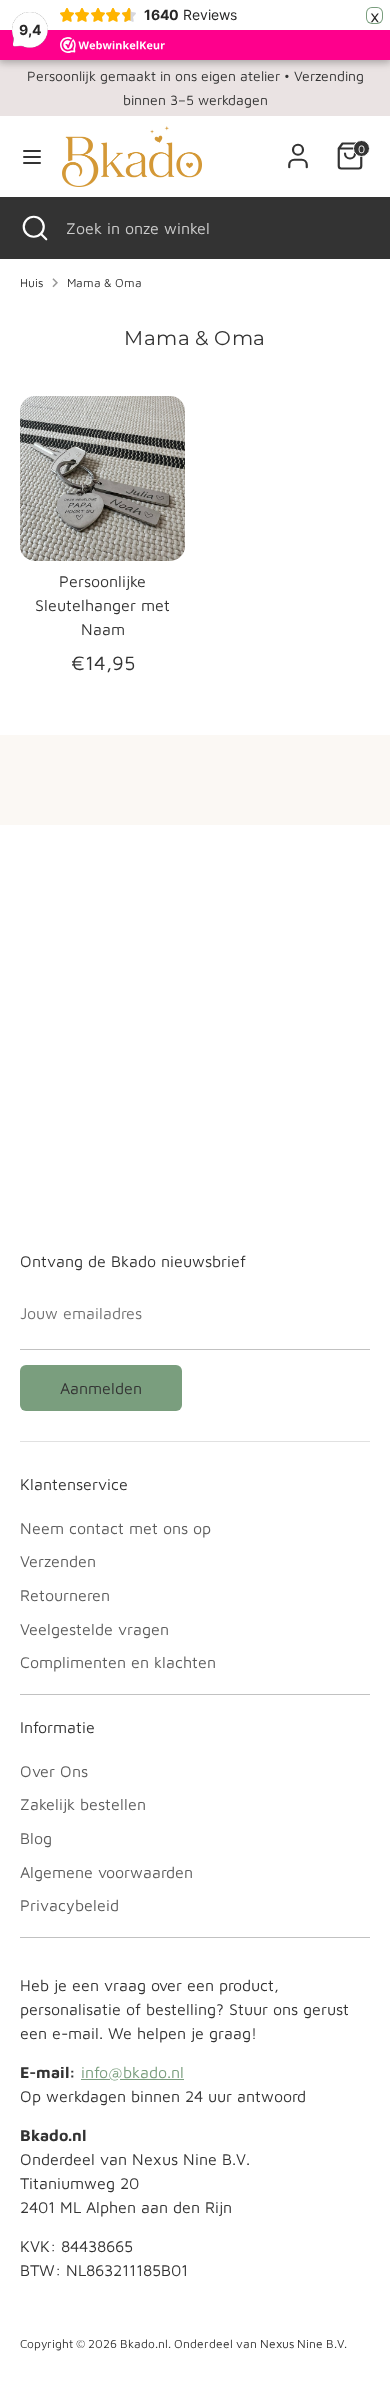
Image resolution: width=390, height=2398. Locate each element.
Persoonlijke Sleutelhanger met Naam (102, 605)
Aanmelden (101, 1388)
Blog (36, 1838)
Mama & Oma (104, 282)
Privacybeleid (69, 1905)
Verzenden (58, 1561)
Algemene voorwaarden (106, 1872)
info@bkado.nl (132, 2072)
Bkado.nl (144, 2343)
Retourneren (65, 1595)
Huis (31, 282)
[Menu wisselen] (32, 156)
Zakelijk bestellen (83, 1804)
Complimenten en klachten (118, 1662)
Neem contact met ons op (115, 1528)
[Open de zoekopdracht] (33, 228)
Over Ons (54, 1771)
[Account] (298, 148)
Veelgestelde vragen (94, 1629)
